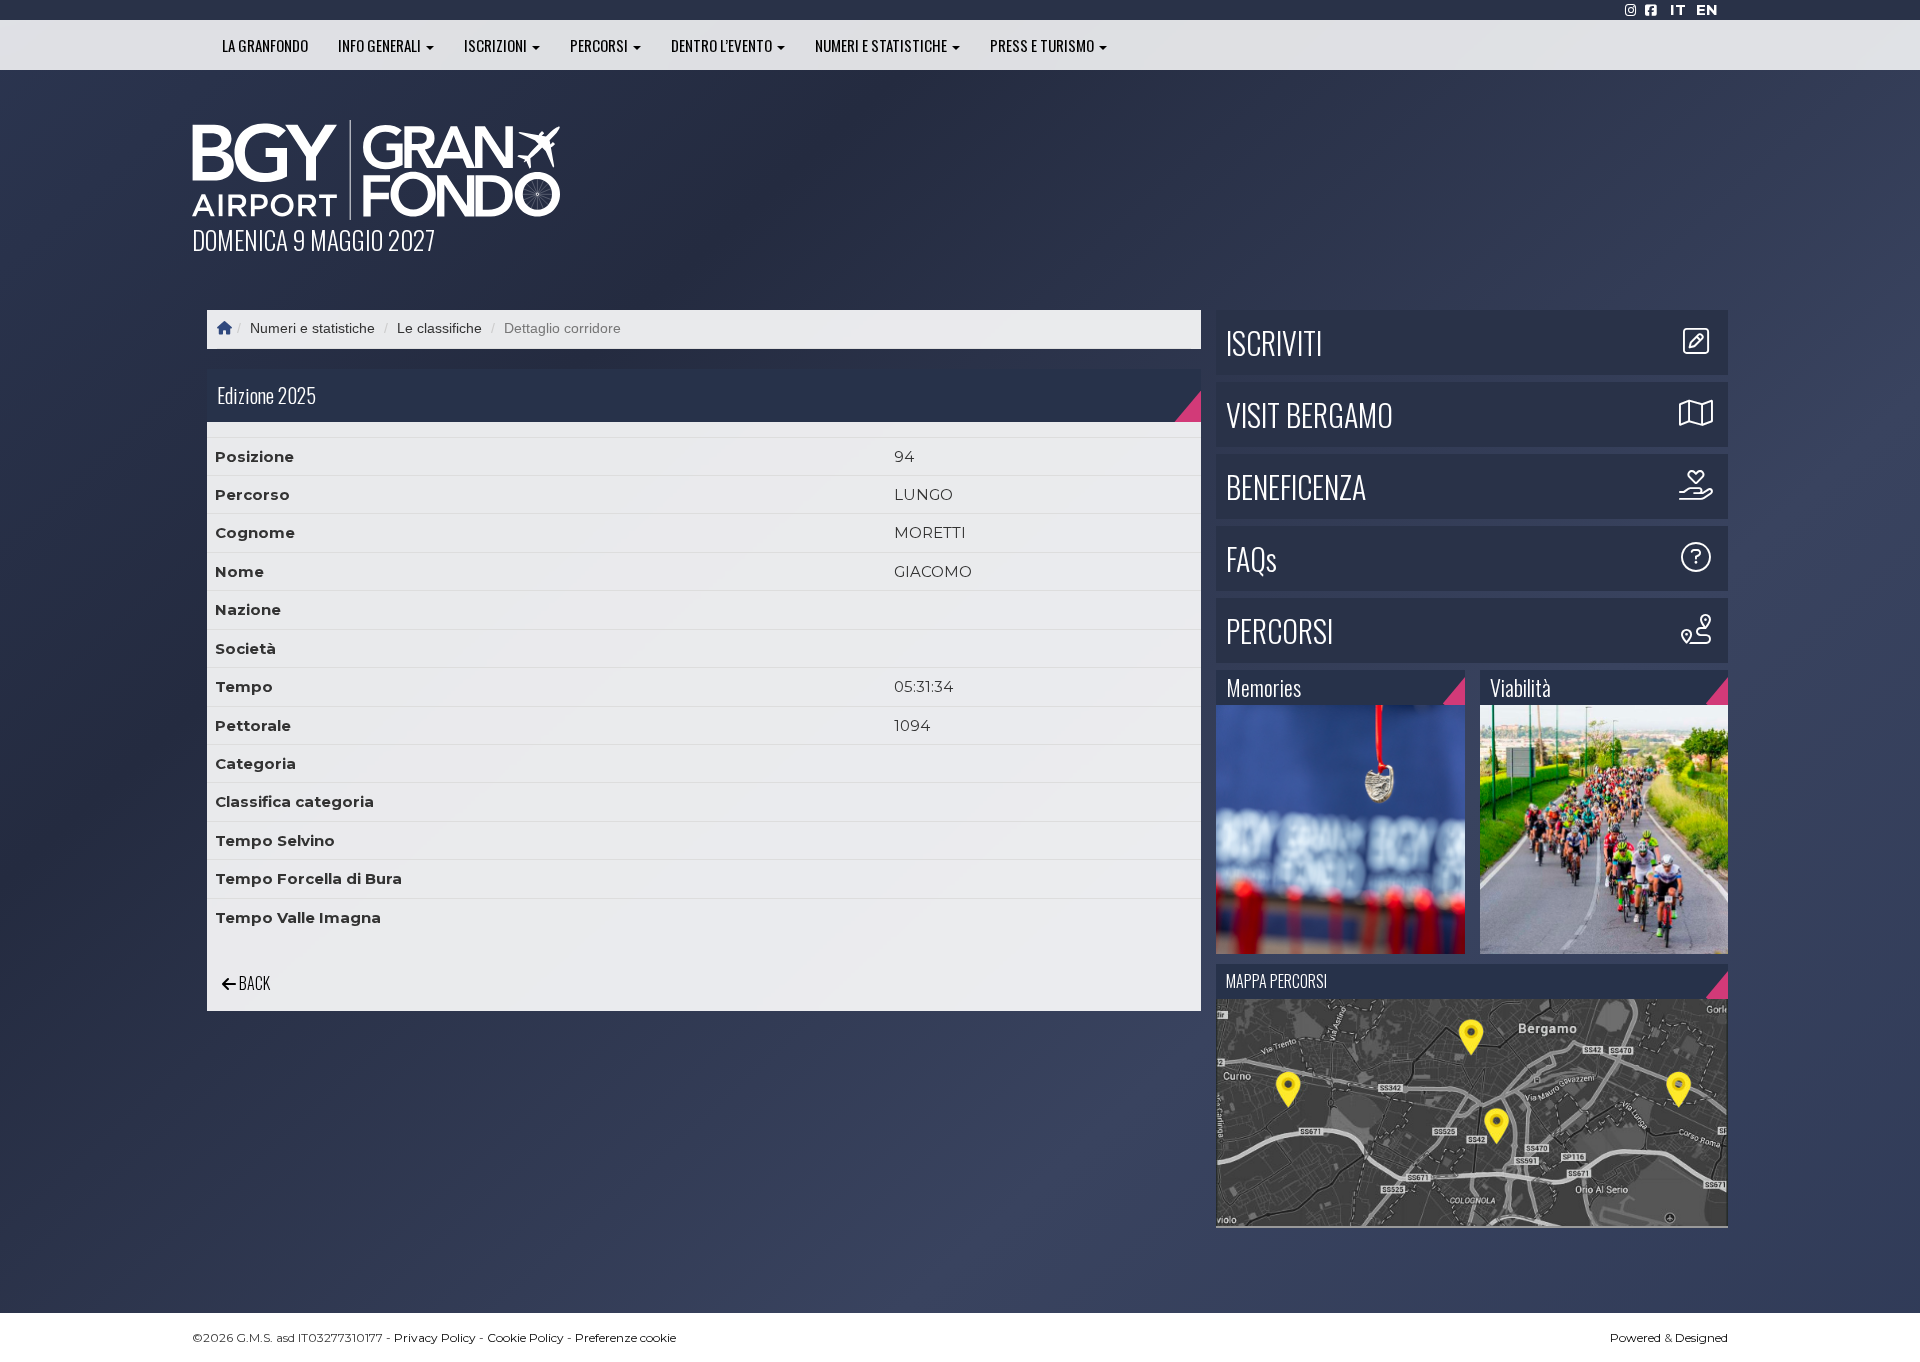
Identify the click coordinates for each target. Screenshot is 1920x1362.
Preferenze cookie (625, 1337)
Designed (1701, 1337)
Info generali (381, 45)
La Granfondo (265, 45)
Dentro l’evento (723, 45)
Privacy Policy (435, 1337)
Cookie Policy (525, 1337)
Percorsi (600, 45)
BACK (253, 983)
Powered (1635, 1337)
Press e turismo (1043, 45)
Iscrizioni (497, 45)
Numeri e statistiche (882, 45)
